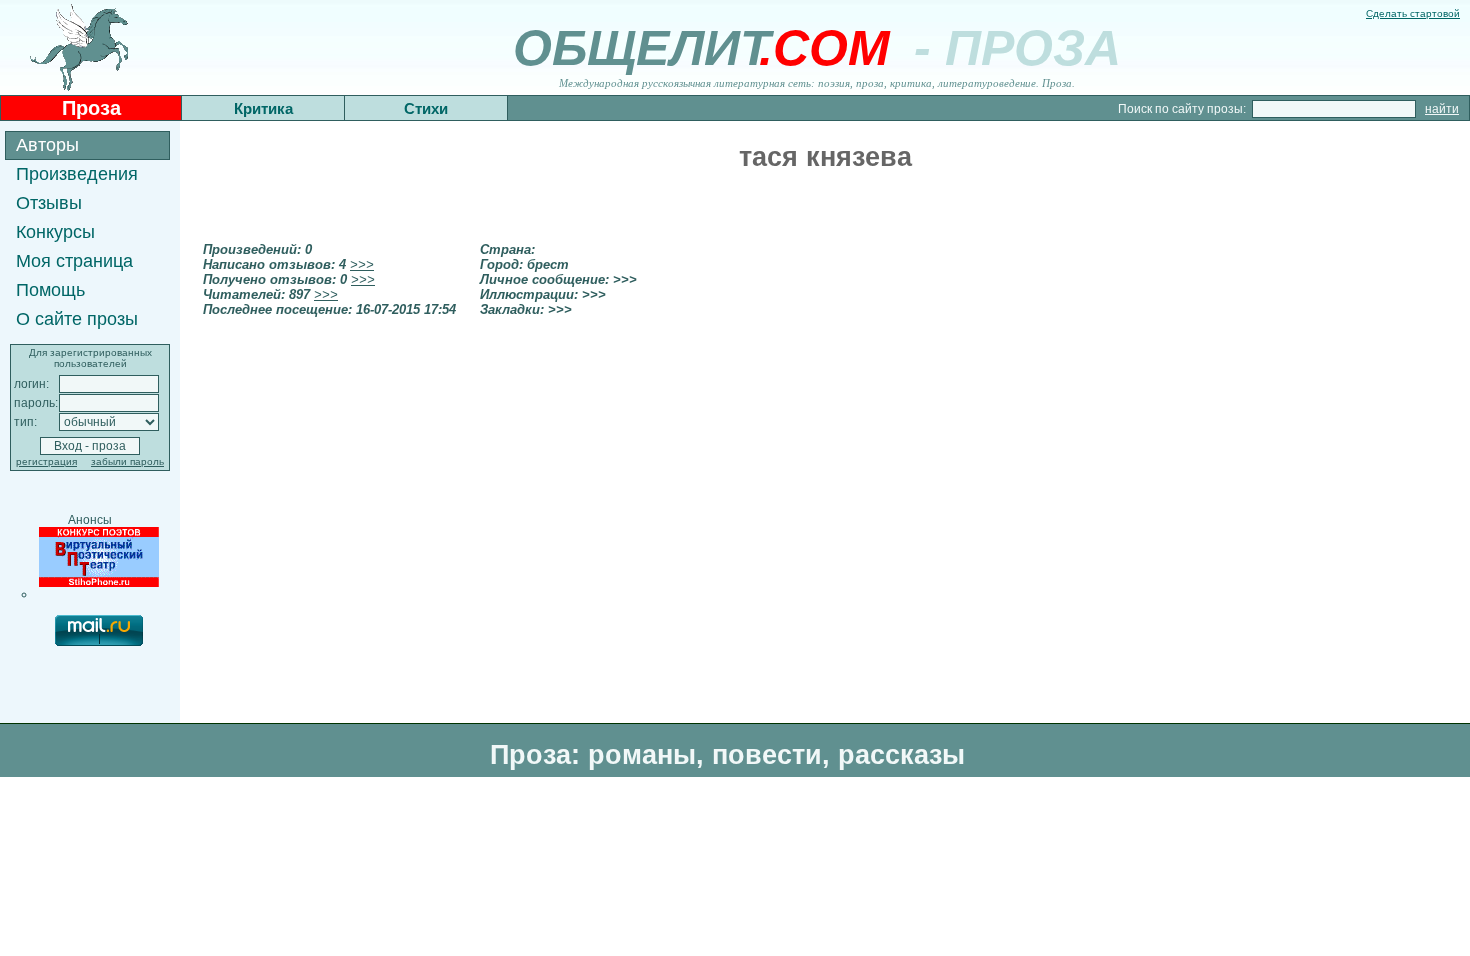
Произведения (77, 174)
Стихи (426, 108)
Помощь (50, 290)
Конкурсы (55, 232)
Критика (263, 108)
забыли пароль (127, 461)
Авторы (47, 145)
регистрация (46, 461)
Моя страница (74, 261)
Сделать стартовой (1413, 13)
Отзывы (49, 203)
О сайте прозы (77, 319)
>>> (362, 264)
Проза (91, 108)
